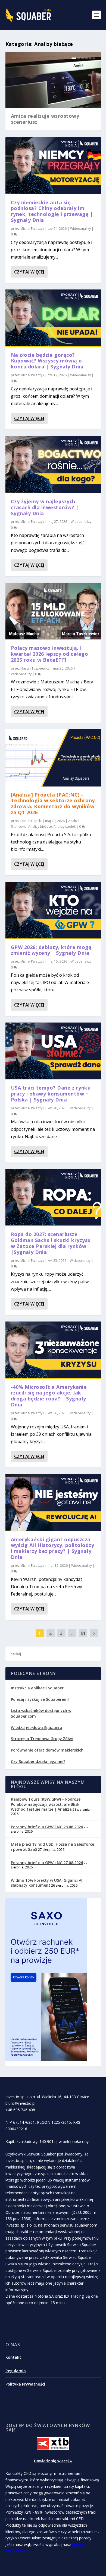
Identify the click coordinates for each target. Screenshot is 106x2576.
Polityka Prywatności (25, 2384)
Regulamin (16, 2371)
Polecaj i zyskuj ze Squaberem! (40, 1699)
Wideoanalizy (80, 229)
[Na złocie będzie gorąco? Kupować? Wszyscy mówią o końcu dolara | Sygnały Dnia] (53, 318)
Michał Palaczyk (32, 229)
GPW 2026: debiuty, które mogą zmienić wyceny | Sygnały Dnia (51, 950)
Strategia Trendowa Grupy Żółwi (42, 1739)
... (72, 1633)
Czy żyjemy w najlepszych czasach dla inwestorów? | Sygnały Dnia (45, 507)
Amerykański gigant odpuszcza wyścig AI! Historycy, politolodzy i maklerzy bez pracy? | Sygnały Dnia (53, 1548)
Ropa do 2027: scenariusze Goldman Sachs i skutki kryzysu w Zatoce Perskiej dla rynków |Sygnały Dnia (51, 1243)
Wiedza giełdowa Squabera (37, 1728)
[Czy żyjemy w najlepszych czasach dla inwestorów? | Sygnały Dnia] (53, 464)
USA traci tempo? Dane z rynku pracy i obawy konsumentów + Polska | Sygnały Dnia (51, 1094)
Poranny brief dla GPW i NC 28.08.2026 (47, 1827)
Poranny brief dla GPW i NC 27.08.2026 (47, 1863)
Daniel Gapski (31, 821)
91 (83, 1633)
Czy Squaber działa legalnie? (38, 1761)
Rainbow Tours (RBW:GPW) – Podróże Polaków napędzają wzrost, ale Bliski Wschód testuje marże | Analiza (46, 1804)
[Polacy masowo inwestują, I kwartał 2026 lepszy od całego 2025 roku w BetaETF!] (53, 611)
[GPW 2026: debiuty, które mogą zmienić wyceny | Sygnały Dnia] (53, 910)
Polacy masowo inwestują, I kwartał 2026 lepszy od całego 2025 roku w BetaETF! (50, 654)
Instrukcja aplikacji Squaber (37, 1688)
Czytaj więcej (29, 272)
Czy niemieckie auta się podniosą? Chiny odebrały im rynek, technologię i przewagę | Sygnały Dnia (52, 211)
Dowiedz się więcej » (53, 2461)
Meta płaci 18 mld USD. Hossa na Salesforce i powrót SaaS (52, 1847)
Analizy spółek (65, 827)
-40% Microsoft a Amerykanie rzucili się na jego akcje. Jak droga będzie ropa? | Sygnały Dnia (49, 1396)
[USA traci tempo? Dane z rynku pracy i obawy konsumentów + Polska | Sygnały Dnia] (53, 1051)
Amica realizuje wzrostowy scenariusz (45, 119)
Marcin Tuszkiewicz (35, 668)
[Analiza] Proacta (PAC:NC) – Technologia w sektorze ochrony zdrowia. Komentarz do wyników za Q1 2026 (53, 803)
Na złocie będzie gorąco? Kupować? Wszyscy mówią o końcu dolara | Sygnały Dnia (47, 361)
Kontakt (13, 2357)
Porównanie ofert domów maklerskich (47, 1750)
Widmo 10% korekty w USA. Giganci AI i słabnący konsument (48, 1883)
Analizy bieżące (40, 827)
